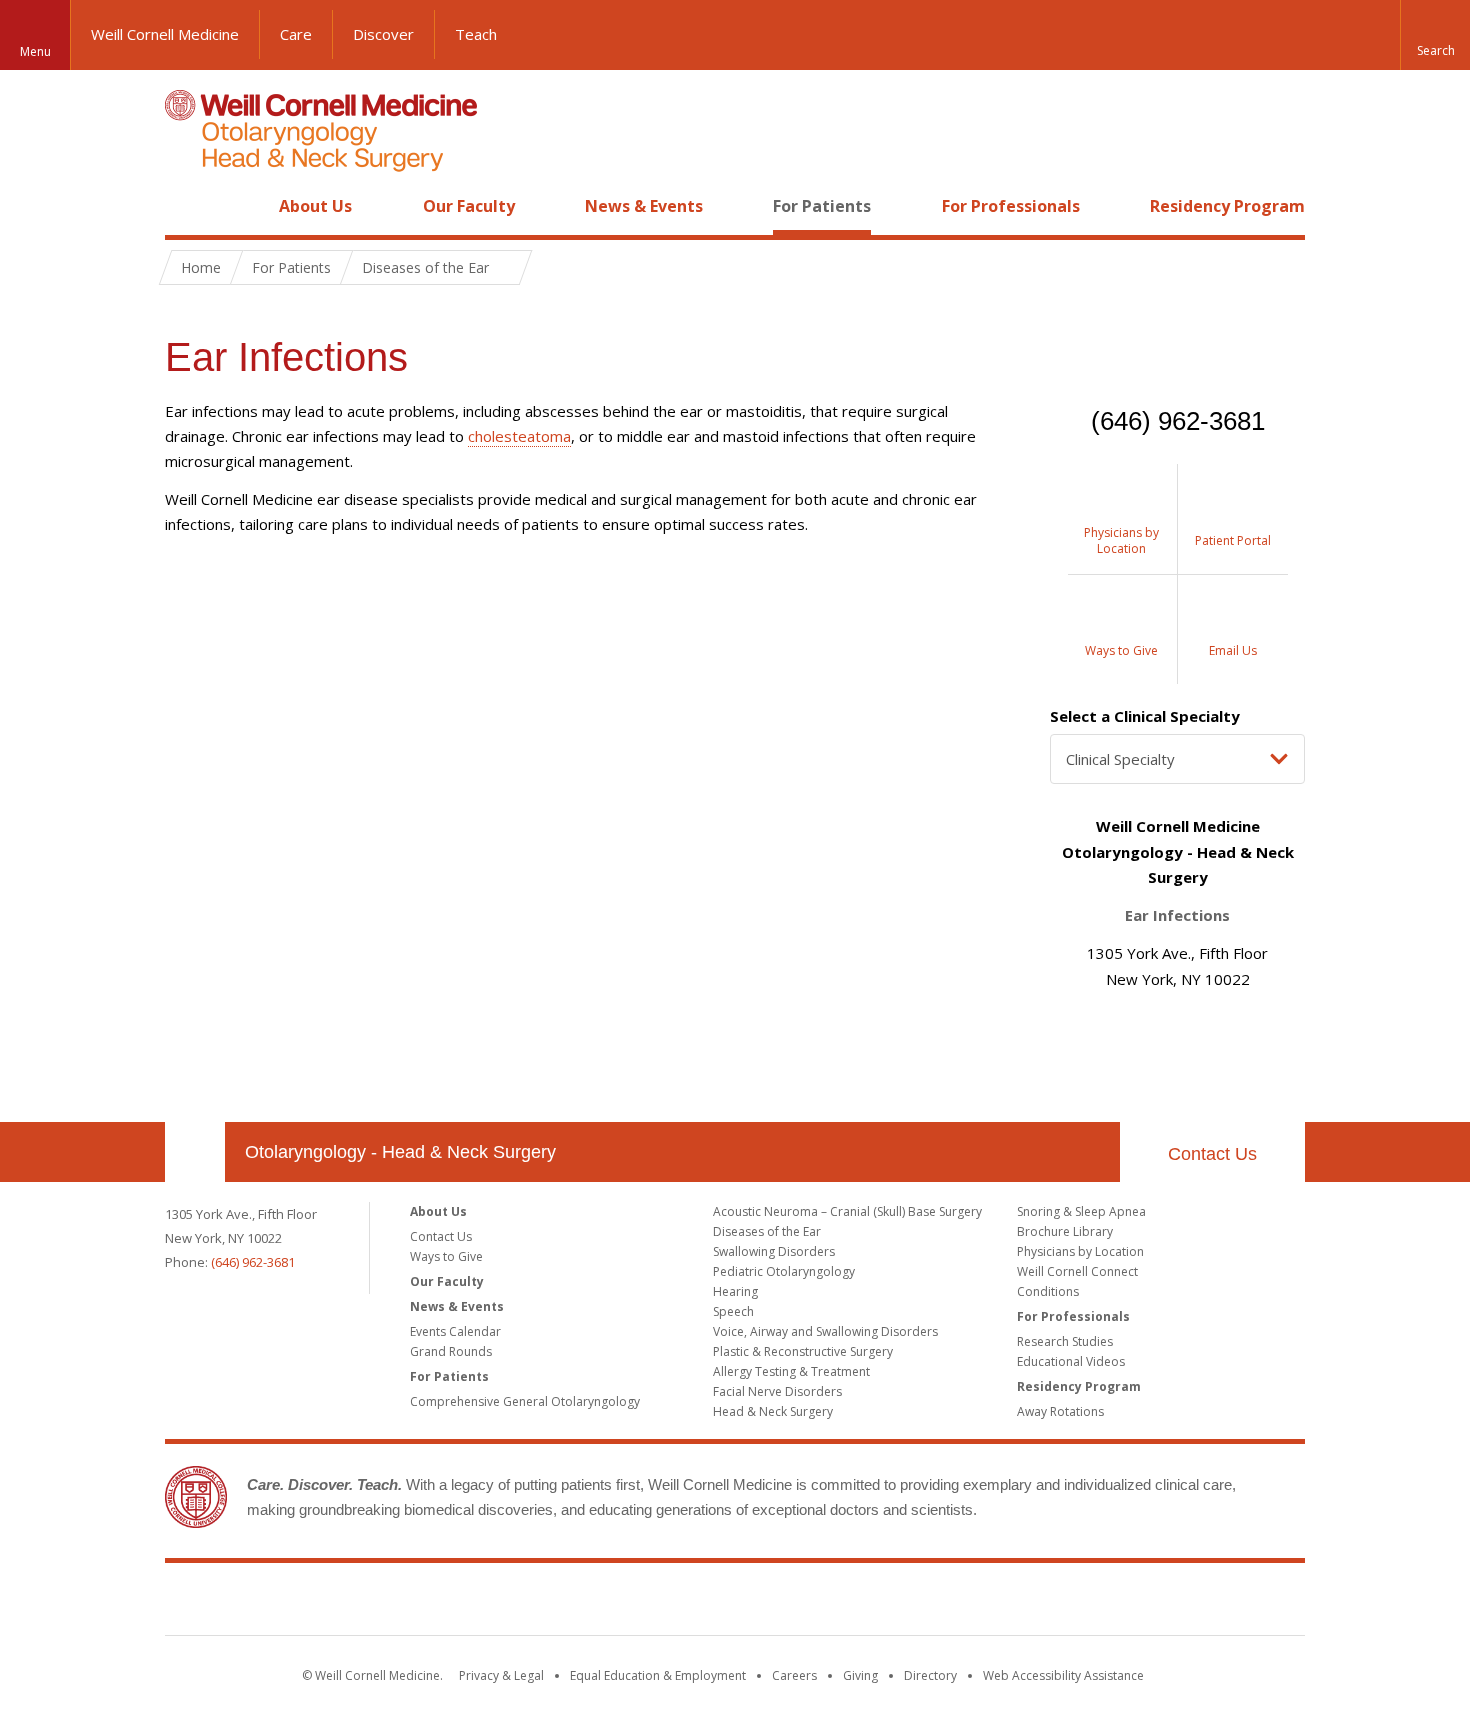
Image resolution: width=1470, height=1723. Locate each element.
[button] (1435, 35)
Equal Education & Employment (658, 1675)
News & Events (644, 206)
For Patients (822, 206)
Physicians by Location (1080, 1251)
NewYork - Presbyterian (902, 1603)
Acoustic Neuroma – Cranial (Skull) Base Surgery (847, 1211)
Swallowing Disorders (774, 1251)
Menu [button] (35, 51)
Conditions (1048, 1291)
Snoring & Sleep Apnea (1081, 1211)
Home (187, 206)
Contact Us (1212, 1154)
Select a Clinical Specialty (1145, 716)
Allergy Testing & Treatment (791, 1371)
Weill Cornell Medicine (165, 34)
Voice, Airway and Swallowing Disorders (825, 1331)
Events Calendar (455, 1331)
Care (296, 34)
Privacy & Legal (501, 1675)
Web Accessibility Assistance (1063, 1675)
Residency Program (1227, 206)
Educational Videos (1071, 1361)
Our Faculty (469, 206)
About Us (315, 206)
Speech (733, 1311)
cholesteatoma (519, 436)
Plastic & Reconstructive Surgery (803, 1351)
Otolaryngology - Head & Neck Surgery (400, 1152)
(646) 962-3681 (253, 1262)
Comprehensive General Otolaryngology (525, 1401)
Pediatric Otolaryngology (784, 1271)
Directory (930, 1675)
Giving (860, 1675)
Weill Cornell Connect (1077, 1271)
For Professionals (1011, 206)
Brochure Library (1065, 1231)
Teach (476, 34)
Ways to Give (446, 1256)
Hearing (735, 1291)
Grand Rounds (451, 1351)
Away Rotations (1060, 1411)
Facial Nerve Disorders (777, 1391)
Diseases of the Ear (767, 1231)
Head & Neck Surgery (773, 1411)
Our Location (195, 1152)
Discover (383, 34)
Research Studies (1065, 1341)
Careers (794, 1675)
